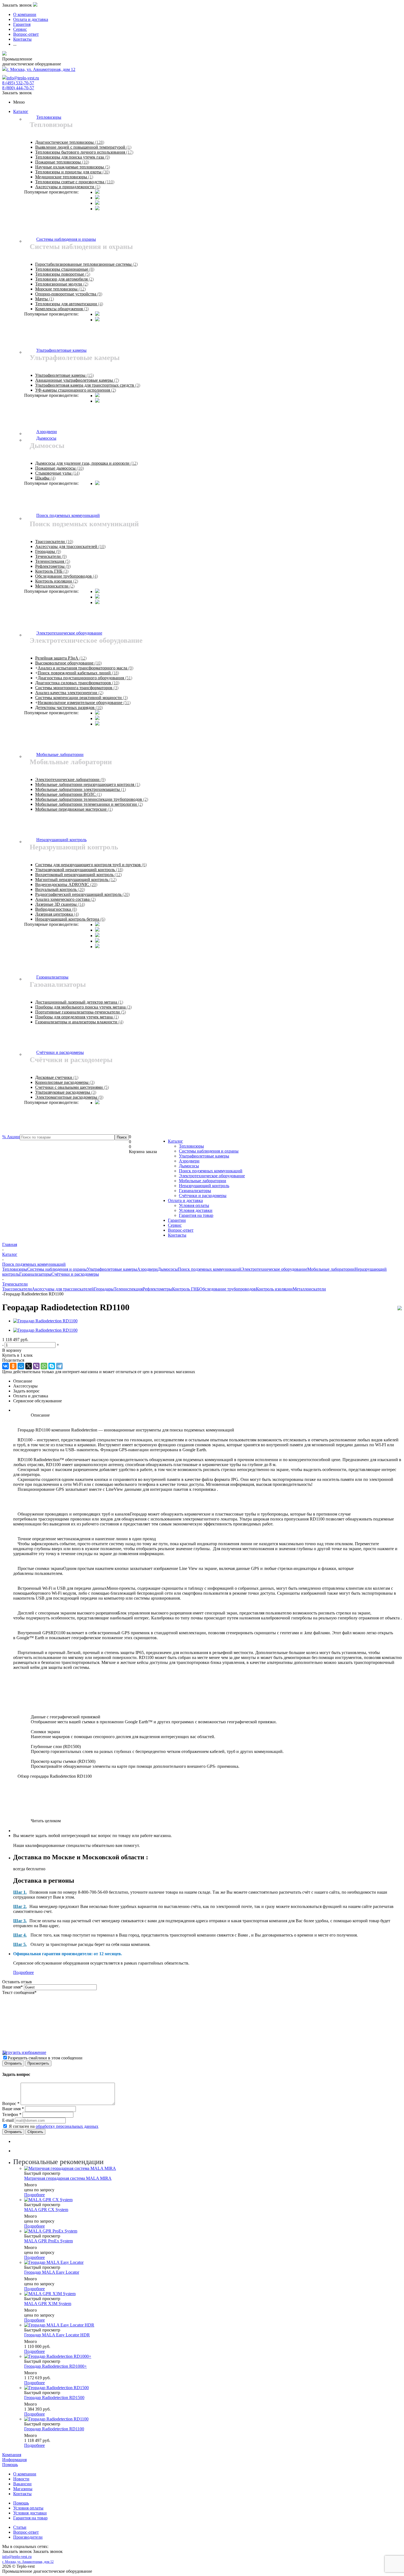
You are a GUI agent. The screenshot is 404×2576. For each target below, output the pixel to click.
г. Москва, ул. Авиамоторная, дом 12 (41, 69)
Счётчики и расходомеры (203, 1196)
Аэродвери (189, 1161)
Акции (11, 1137)
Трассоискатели (17, 1289)
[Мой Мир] (21, 1366)
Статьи (20, 2527)
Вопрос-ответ (181, 1230)
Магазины (23, 2489)
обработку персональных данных (67, 2126)
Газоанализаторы (195, 1191)
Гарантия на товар (196, 1215)
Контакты (177, 1235)
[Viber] (36, 1366)
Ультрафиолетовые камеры (204, 1156)
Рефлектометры (157, 1289)
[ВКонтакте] (5, 1366)
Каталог (21, 111)
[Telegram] (59, 1366)
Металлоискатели (309, 1289)
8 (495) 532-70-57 (18, 83)
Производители (28, 2537)
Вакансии (22, 2484)
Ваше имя (13, 1987)
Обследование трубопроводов (228, 1289)
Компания (12, 2455)
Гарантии (177, 1220)
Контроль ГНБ (186, 1289)
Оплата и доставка (185, 1200)
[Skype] (52, 1366)
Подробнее (23, 1972)
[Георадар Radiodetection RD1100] (45, 1321)
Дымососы (189, 1166)
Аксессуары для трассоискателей (63, 1289)
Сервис (175, 1225)
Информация (14, 2460)
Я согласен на (54, 2126)
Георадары (104, 1289)
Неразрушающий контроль (204, 1186)
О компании (25, 2474)
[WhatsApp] (44, 1366)
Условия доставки (196, 1210)
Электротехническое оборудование (212, 1176)
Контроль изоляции (274, 1289)
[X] (29, 1366)
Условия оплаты (194, 1205)
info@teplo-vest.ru (23, 78)
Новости (21, 2479)
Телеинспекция (128, 1289)
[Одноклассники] (13, 1366)
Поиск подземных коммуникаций (211, 1171)
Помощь (10, 2465)
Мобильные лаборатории (203, 1181)
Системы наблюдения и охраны (209, 1151)
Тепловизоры (191, 1146)
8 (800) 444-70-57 (18, 88)
